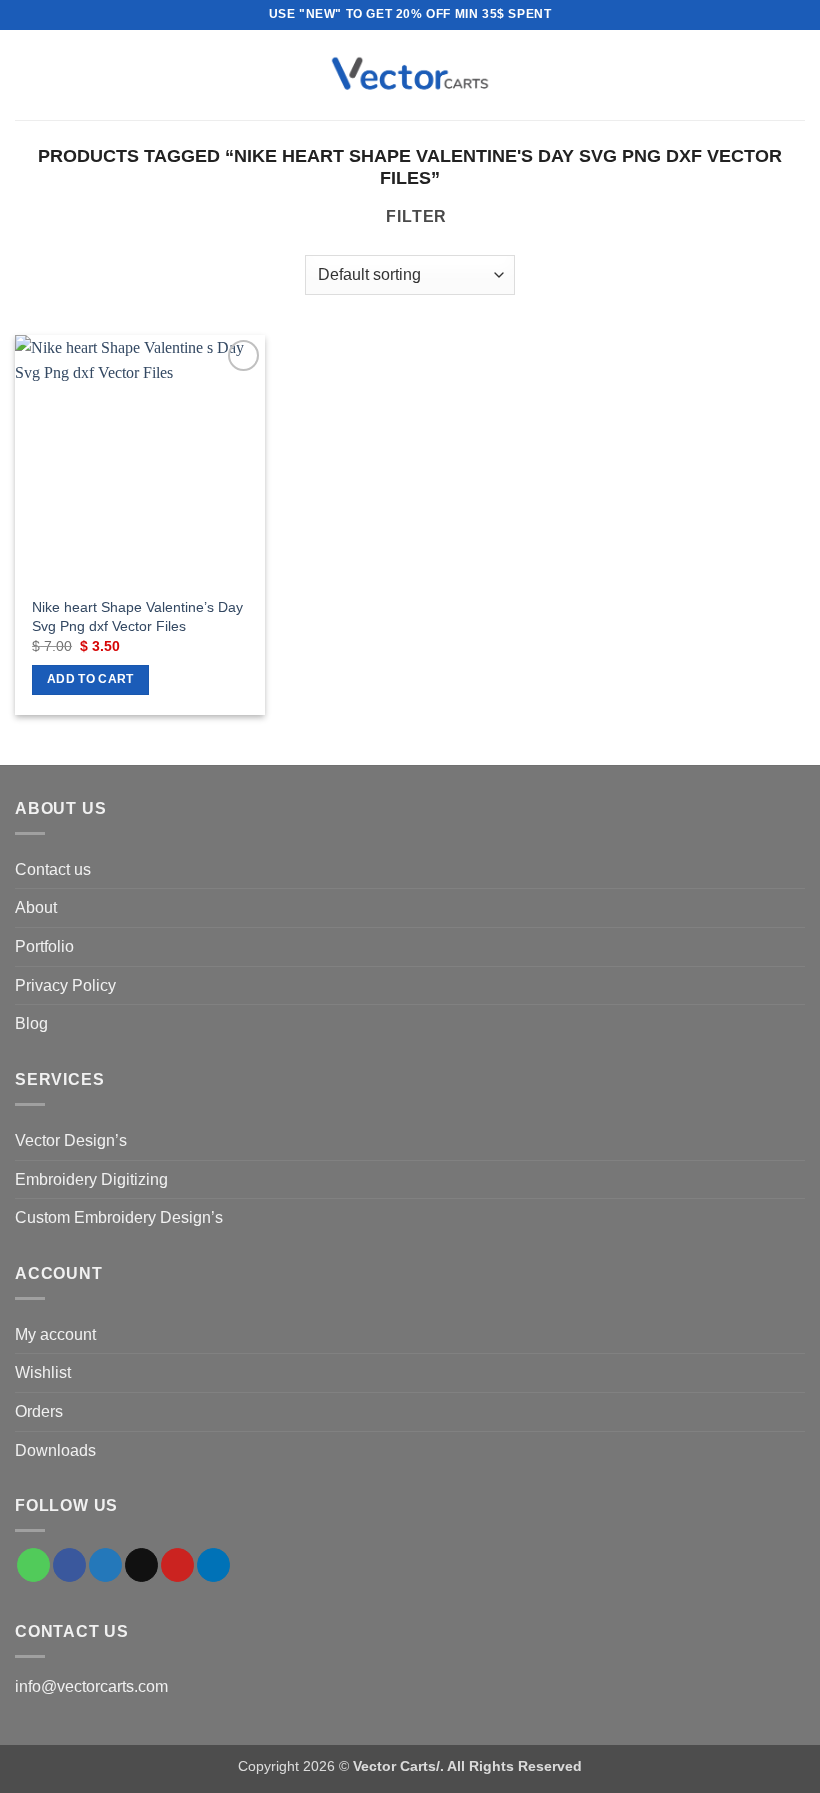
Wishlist (43, 1372)
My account (55, 1334)
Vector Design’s (71, 1140)
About (36, 907)
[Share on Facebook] (69, 1565)
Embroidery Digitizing (91, 1179)
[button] (27, 74)
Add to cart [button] (90, 679)
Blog (31, 1023)
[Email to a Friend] (141, 1565)
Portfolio (44, 946)
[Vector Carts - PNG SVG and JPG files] (410, 75)
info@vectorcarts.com (91, 1686)
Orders (39, 1411)
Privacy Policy (65, 985)
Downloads (55, 1450)
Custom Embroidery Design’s (119, 1217)
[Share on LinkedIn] (213, 1565)
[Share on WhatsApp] (33, 1565)
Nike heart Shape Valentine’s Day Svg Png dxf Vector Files (137, 616)
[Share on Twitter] (105, 1565)
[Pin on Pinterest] (177, 1565)
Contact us (53, 869)
